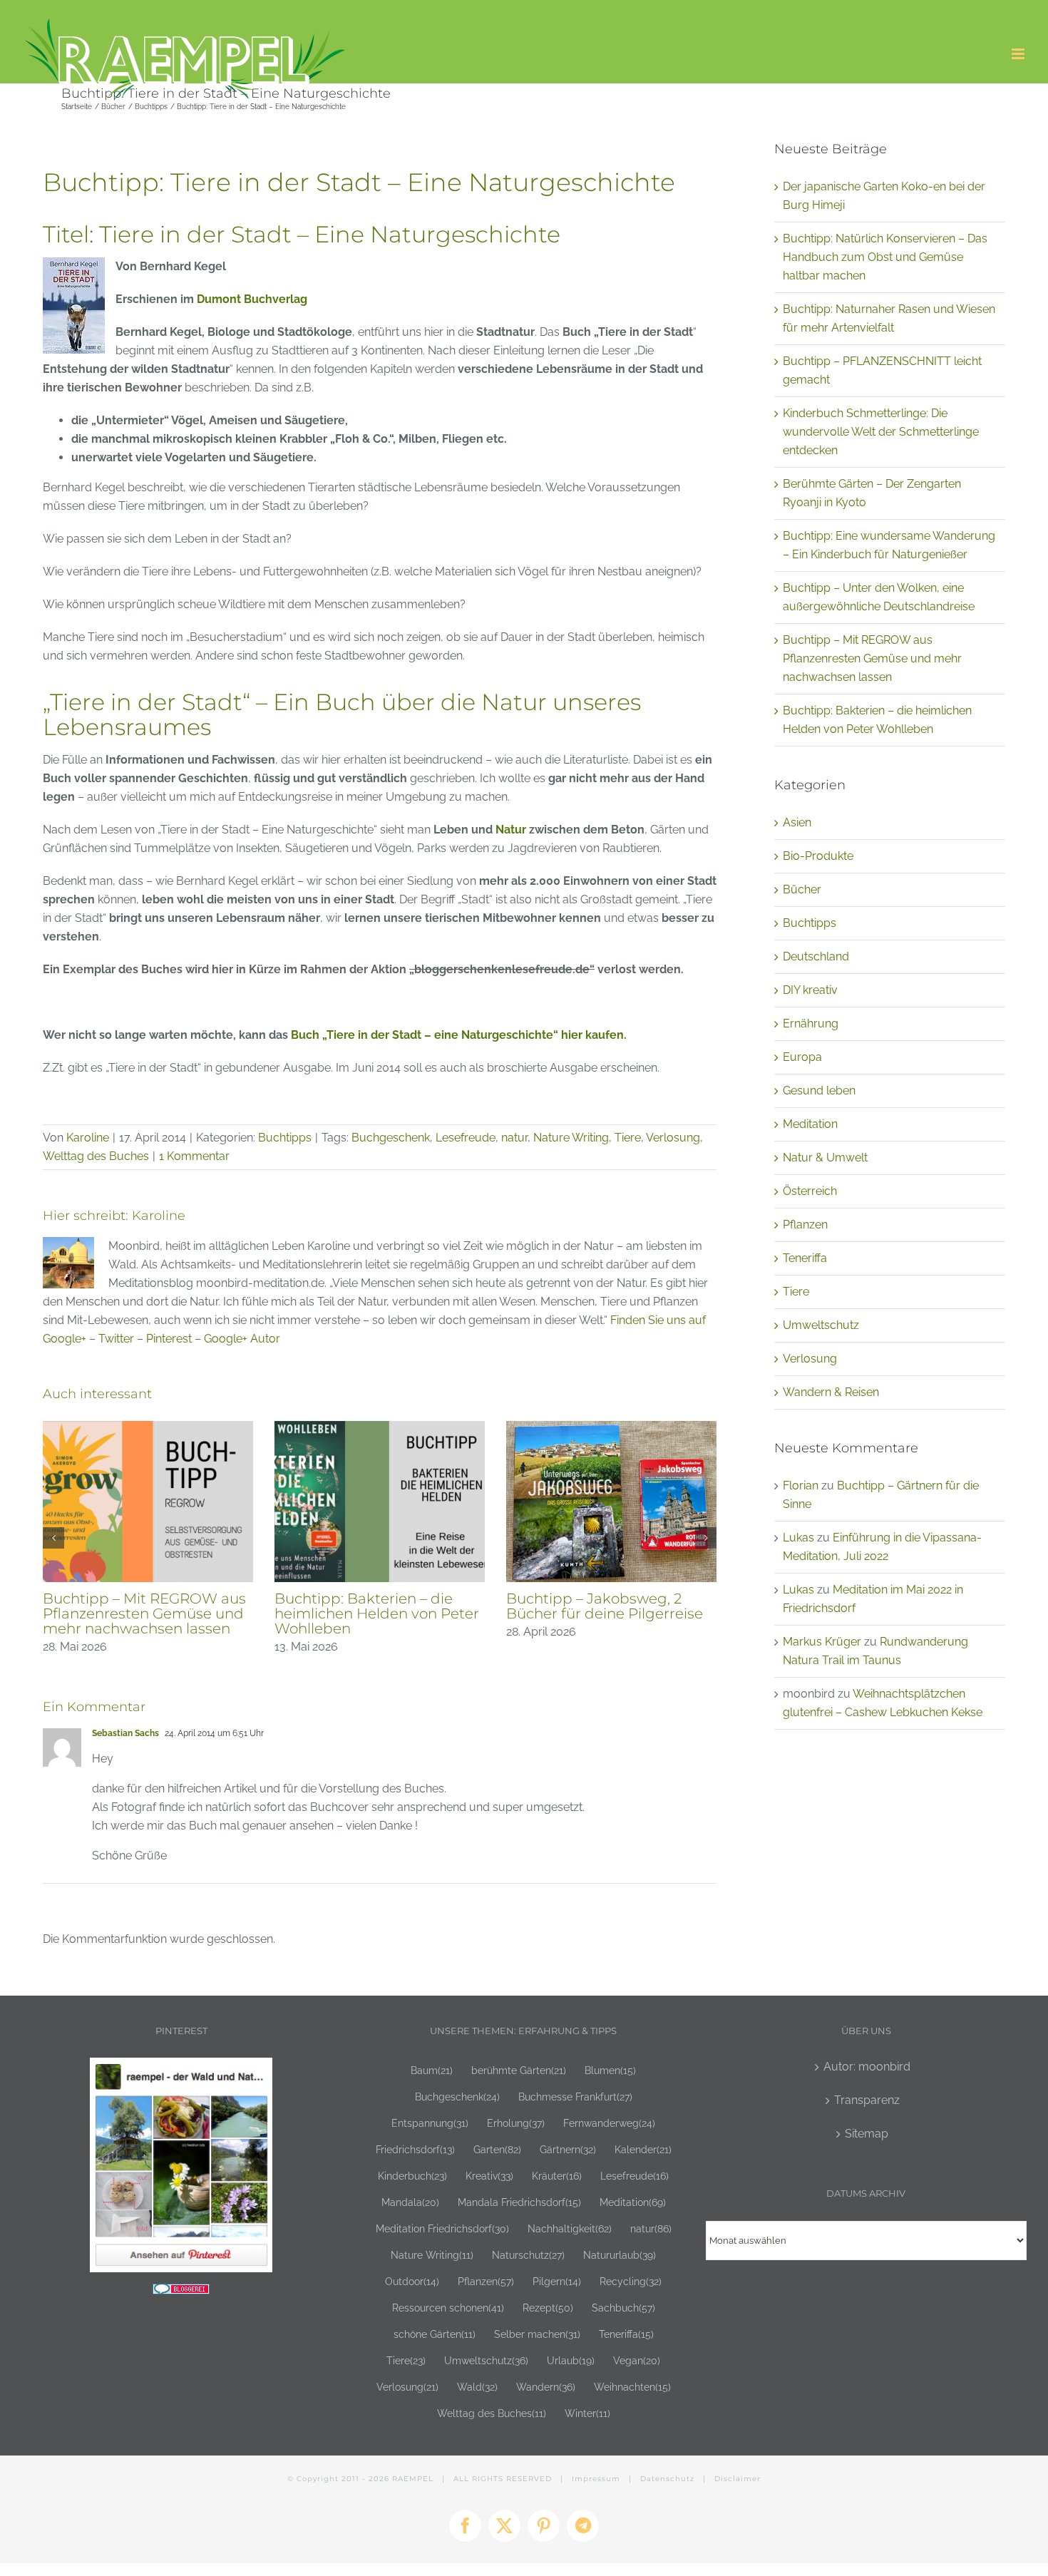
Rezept (548, 2308)
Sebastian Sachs (125, 1733)
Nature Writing (571, 1138)
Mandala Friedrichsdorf (519, 2202)
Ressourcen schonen (448, 2308)
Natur (511, 830)
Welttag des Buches (96, 1156)
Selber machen (537, 2334)
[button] (53, 1538)
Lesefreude (466, 1138)
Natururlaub (620, 2255)
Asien (797, 822)
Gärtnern (568, 2149)
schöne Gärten (435, 2334)
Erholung (516, 2123)
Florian (801, 1485)
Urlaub (571, 2360)
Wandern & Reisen (831, 1392)
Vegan (637, 2360)
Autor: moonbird (867, 2067)
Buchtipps (285, 1138)
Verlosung (673, 1138)
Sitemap (867, 2134)
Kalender (643, 2149)
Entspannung (430, 2123)
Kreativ (489, 2176)
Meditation (810, 1124)
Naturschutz (528, 2255)
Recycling (631, 2281)
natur (514, 1138)
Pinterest (169, 1339)
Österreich (810, 1191)
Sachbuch (623, 2308)
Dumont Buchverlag (252, 299)
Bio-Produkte (818, 856)
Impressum (596, 2479)
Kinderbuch (412, 2176)
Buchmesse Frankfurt (575, 2097)
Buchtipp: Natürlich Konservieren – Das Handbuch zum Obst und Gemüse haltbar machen (885, 257)
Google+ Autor (242, 1339)
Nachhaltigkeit (570, 2228)
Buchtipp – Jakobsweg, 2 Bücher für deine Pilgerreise (399, 1606)
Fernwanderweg (609, 2123)
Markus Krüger (822, 1642)
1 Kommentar (194, 1156)
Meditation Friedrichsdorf (442, 2228)
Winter (587, 2413)
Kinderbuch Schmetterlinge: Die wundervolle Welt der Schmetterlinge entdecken (881, 432)
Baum (432, 2070)
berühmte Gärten (519, 2070)
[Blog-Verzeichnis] (181, 2293)
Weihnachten (632, 2387)
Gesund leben (819, 1091)
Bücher (802, 889)
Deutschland (816, 956)
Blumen (610, 2070)
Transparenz (867, 2100)
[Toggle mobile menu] (1019, 54)
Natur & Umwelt (825, 1158)
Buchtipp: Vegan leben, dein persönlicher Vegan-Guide (632, 1606)
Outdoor (412, 2281)
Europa (802, 1057)
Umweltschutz (821, 1325)
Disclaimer (738, 2479)
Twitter (116, 1339)
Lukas (798, 1538)
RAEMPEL (413, 2479)
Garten (497, 2149)
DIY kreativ (810, 990)
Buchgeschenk (391, 1138)
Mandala (410, 2202)
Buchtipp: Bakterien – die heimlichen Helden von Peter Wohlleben (171, 1613)
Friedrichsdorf (415, 2149)
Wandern (546, 2387)
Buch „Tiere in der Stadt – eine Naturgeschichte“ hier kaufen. (459, 1035)
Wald (477, 2387)
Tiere (628, 1138)
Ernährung (811, 1023)
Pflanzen (805, 1225)
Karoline (88, 1138)
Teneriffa (805, 1258)
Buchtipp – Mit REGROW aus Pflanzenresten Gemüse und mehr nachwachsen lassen (872, 658)
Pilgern (557, 2281)
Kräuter (557, 2176)
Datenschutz (667, 2479)
